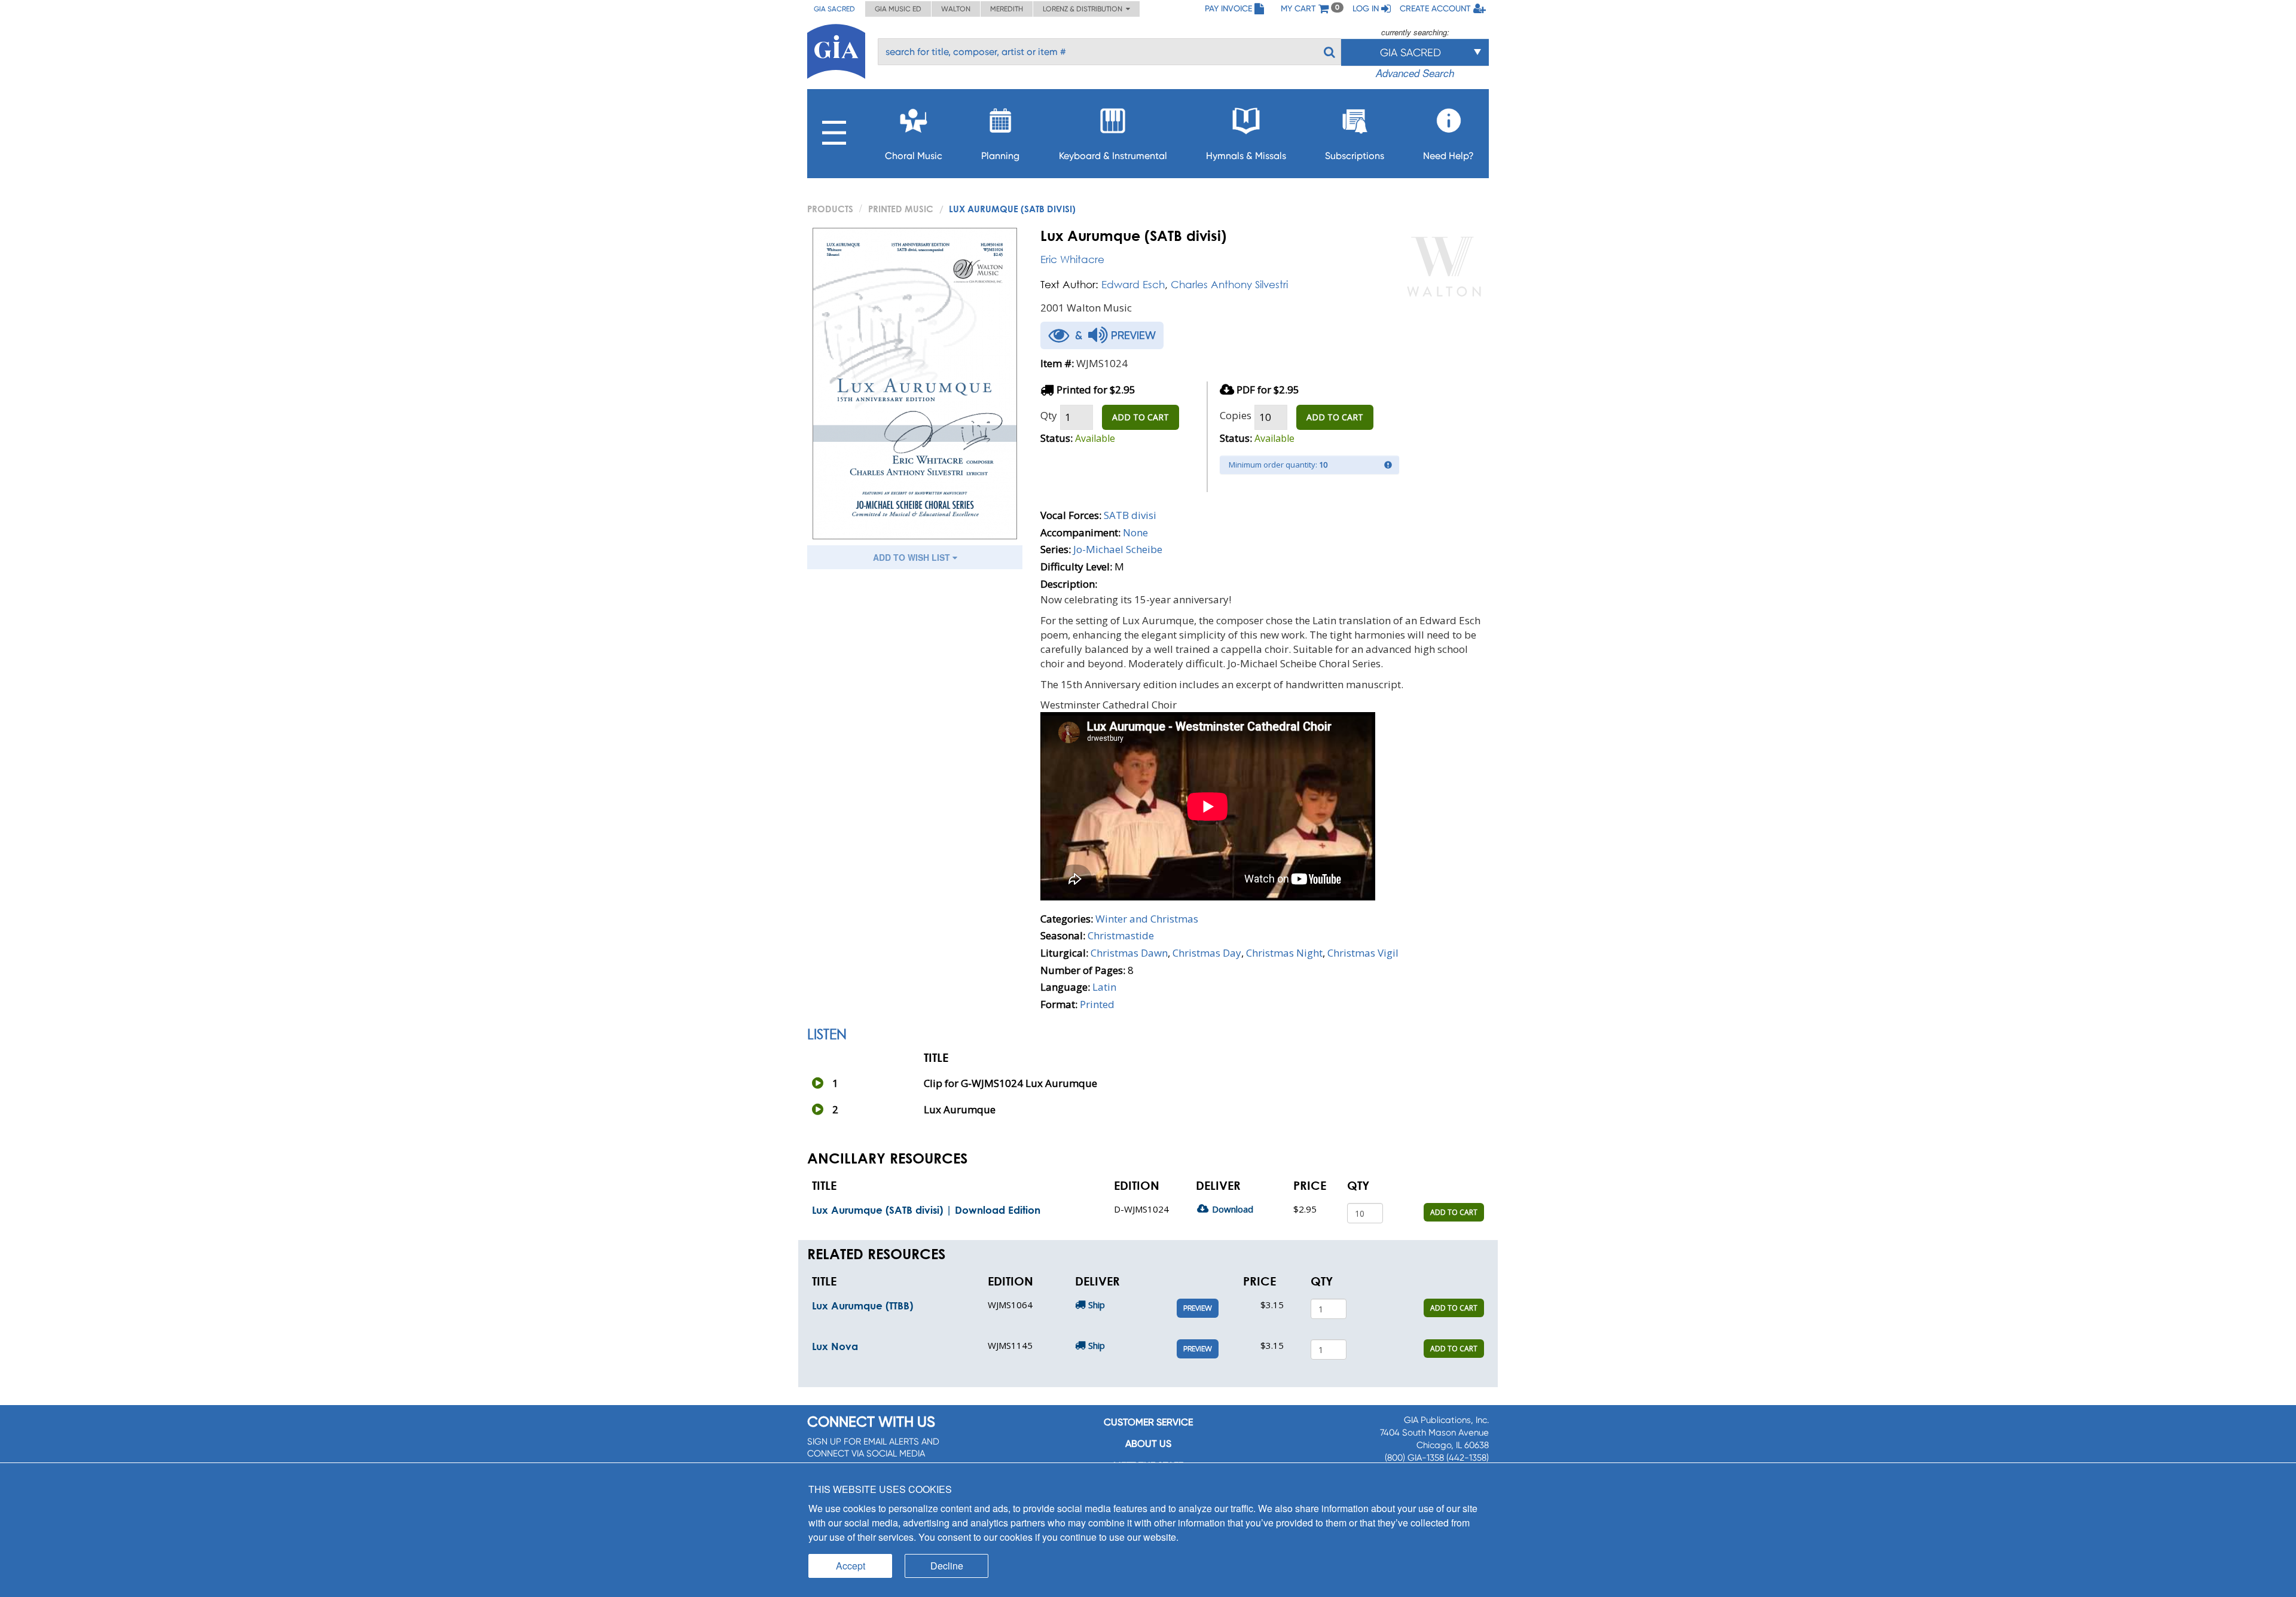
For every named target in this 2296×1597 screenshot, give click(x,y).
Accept (851, 1566)
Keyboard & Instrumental (1113, 156)
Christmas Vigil (1363, 953)
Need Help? (1448, 156)
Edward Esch (1133, 284)
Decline (947, 1566)
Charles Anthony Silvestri (1229, 284)
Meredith (1007, 9)
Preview (1198, 1308)
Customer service (1148, 1422)
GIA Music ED (898, 9)
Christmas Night (1284, 953)
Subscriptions (1355, 156)
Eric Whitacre (1072, 259)
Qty (1049, 415)
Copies (1236, 415)
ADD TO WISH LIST (913, 557)
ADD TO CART (1141, 417)
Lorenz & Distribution (1084, 9)
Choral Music (914, 156)
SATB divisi (1130, 515)
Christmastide (1121, 935)
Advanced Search (1415, 73)
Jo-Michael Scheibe (1118, 549)
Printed (1097, 1004)
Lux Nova (835, 1346)
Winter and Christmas (1147, 919)
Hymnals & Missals (1246, 156)
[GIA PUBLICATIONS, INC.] (836, 49)
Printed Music (901, 209)
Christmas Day (1207, 953)
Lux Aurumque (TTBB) (862, 1306)
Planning (1000, 156)
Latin (1104, 987)
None (1135, 532)
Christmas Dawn (1129, 953)
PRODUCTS (830, 209)
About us (1148, 1444)
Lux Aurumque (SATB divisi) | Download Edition (926, 1210)
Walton (956, 9)
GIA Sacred (834, 9)
